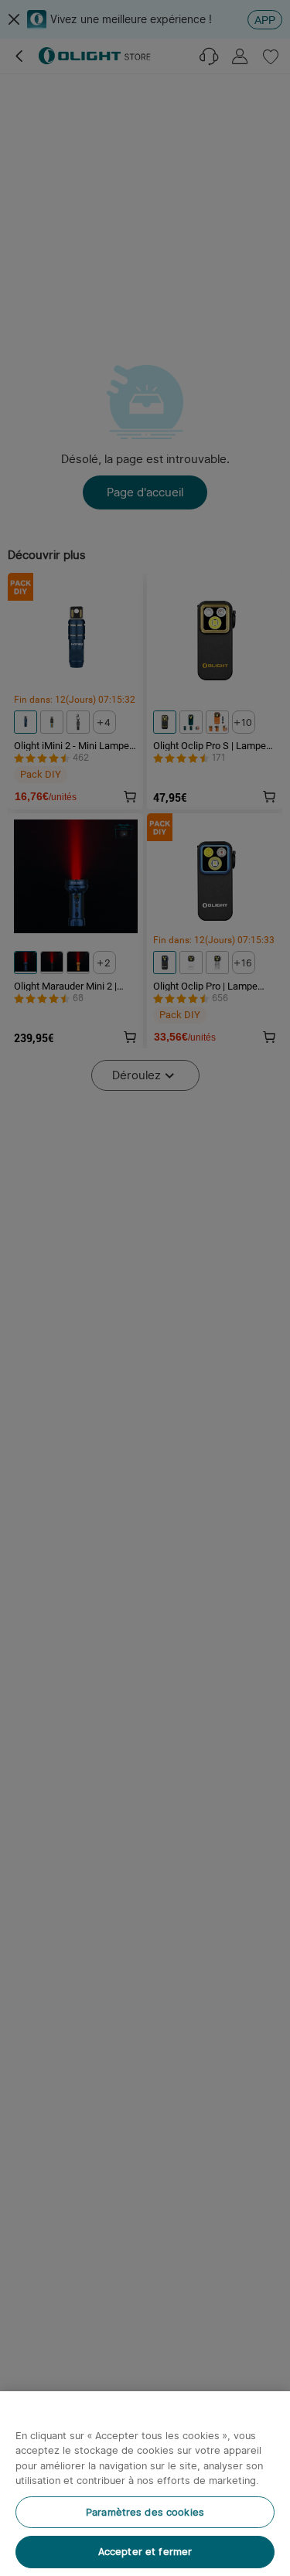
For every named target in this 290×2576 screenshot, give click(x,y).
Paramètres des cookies (145, 2512)
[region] (145, 2484)
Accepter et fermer (145, 2552)
